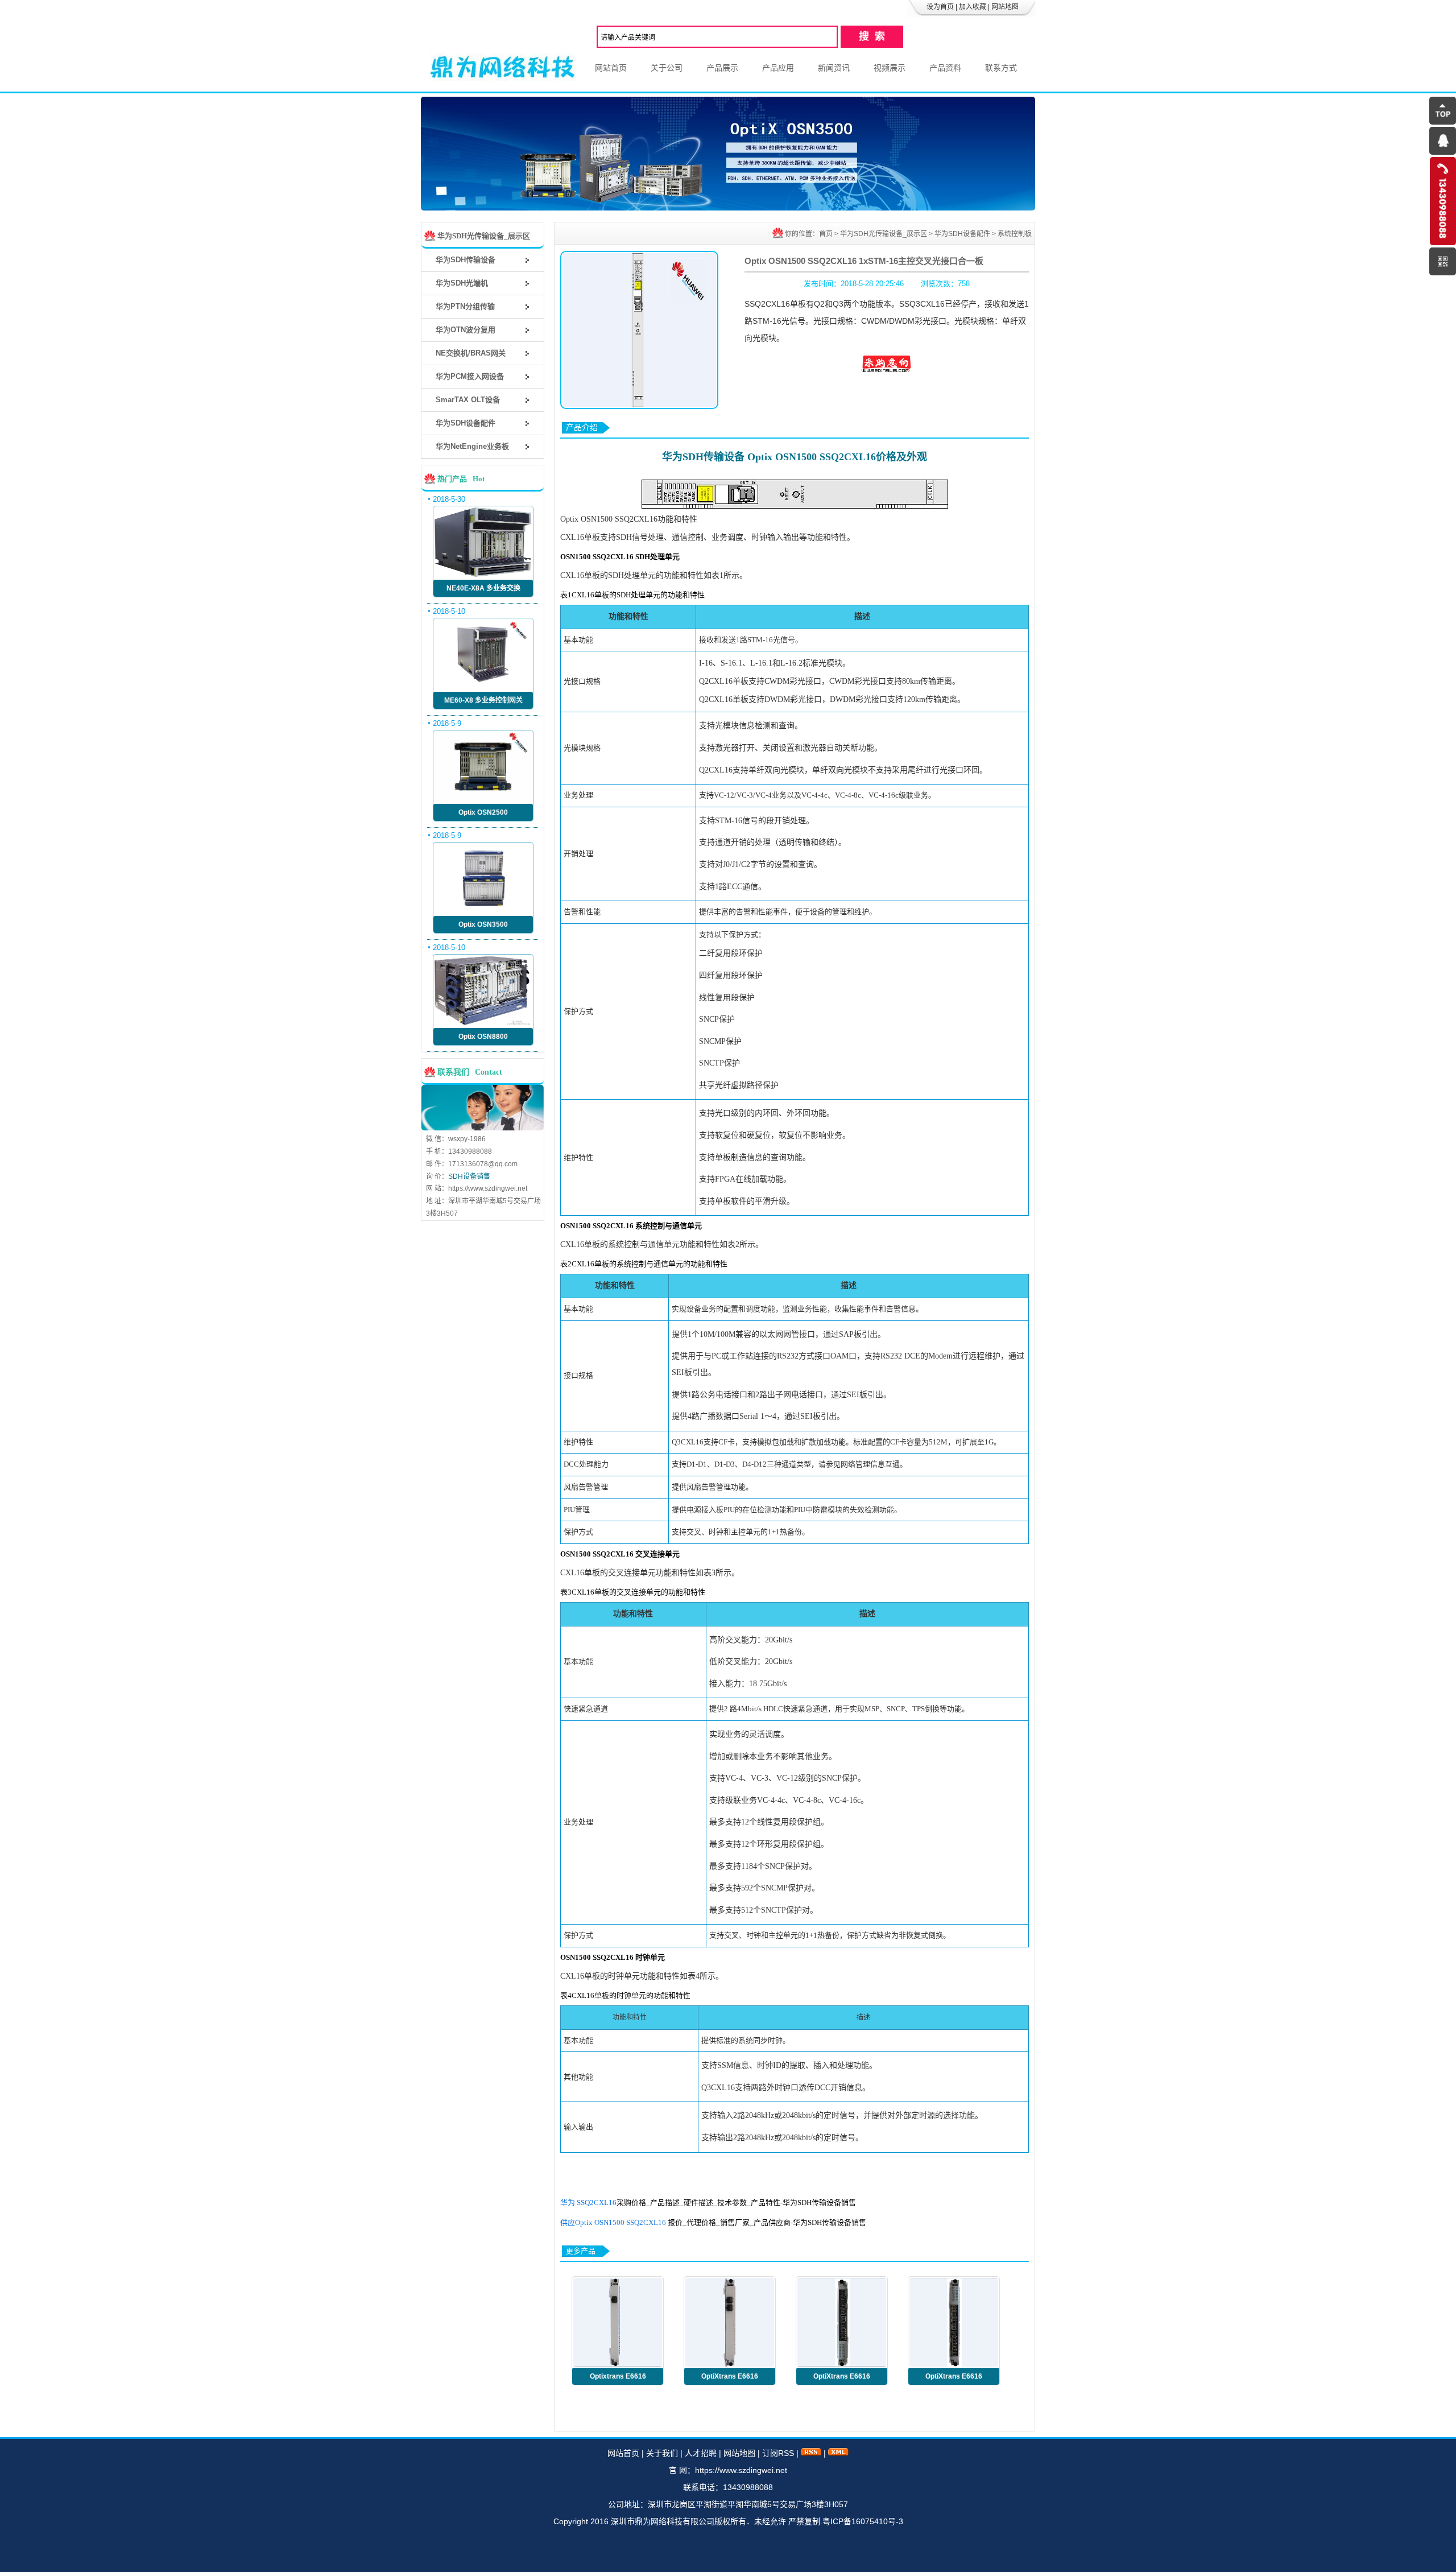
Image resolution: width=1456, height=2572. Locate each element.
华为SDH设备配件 (962, 234)
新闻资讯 (834, 68)
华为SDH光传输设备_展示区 (884, 234)
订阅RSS (778, 2453)
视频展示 (890, 68)
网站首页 (611, 68)
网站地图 (1005, 7)
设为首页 (940, 7)
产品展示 (722, 68)
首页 (826, 234)
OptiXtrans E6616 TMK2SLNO (842, 2379)
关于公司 (667, 68)
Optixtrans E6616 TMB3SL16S (618, 2379)
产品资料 (945, 68)
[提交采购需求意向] (887, 370)
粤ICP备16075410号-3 (863, 2521)
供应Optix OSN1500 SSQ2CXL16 (613, 2222)
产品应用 (778, 68)
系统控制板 (1015, 234)
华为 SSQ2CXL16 (588, 2202)
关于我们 (662, 2453)
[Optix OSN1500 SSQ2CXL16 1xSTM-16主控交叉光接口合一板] (639, 330)
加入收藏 (973, 7)
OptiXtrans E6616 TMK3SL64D (730, 2379)
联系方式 (1001, 68)
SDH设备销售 (469, 1176)
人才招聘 (701, 2453)
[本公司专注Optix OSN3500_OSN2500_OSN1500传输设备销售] (728, 208)
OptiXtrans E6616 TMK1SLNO (954, 2379)
